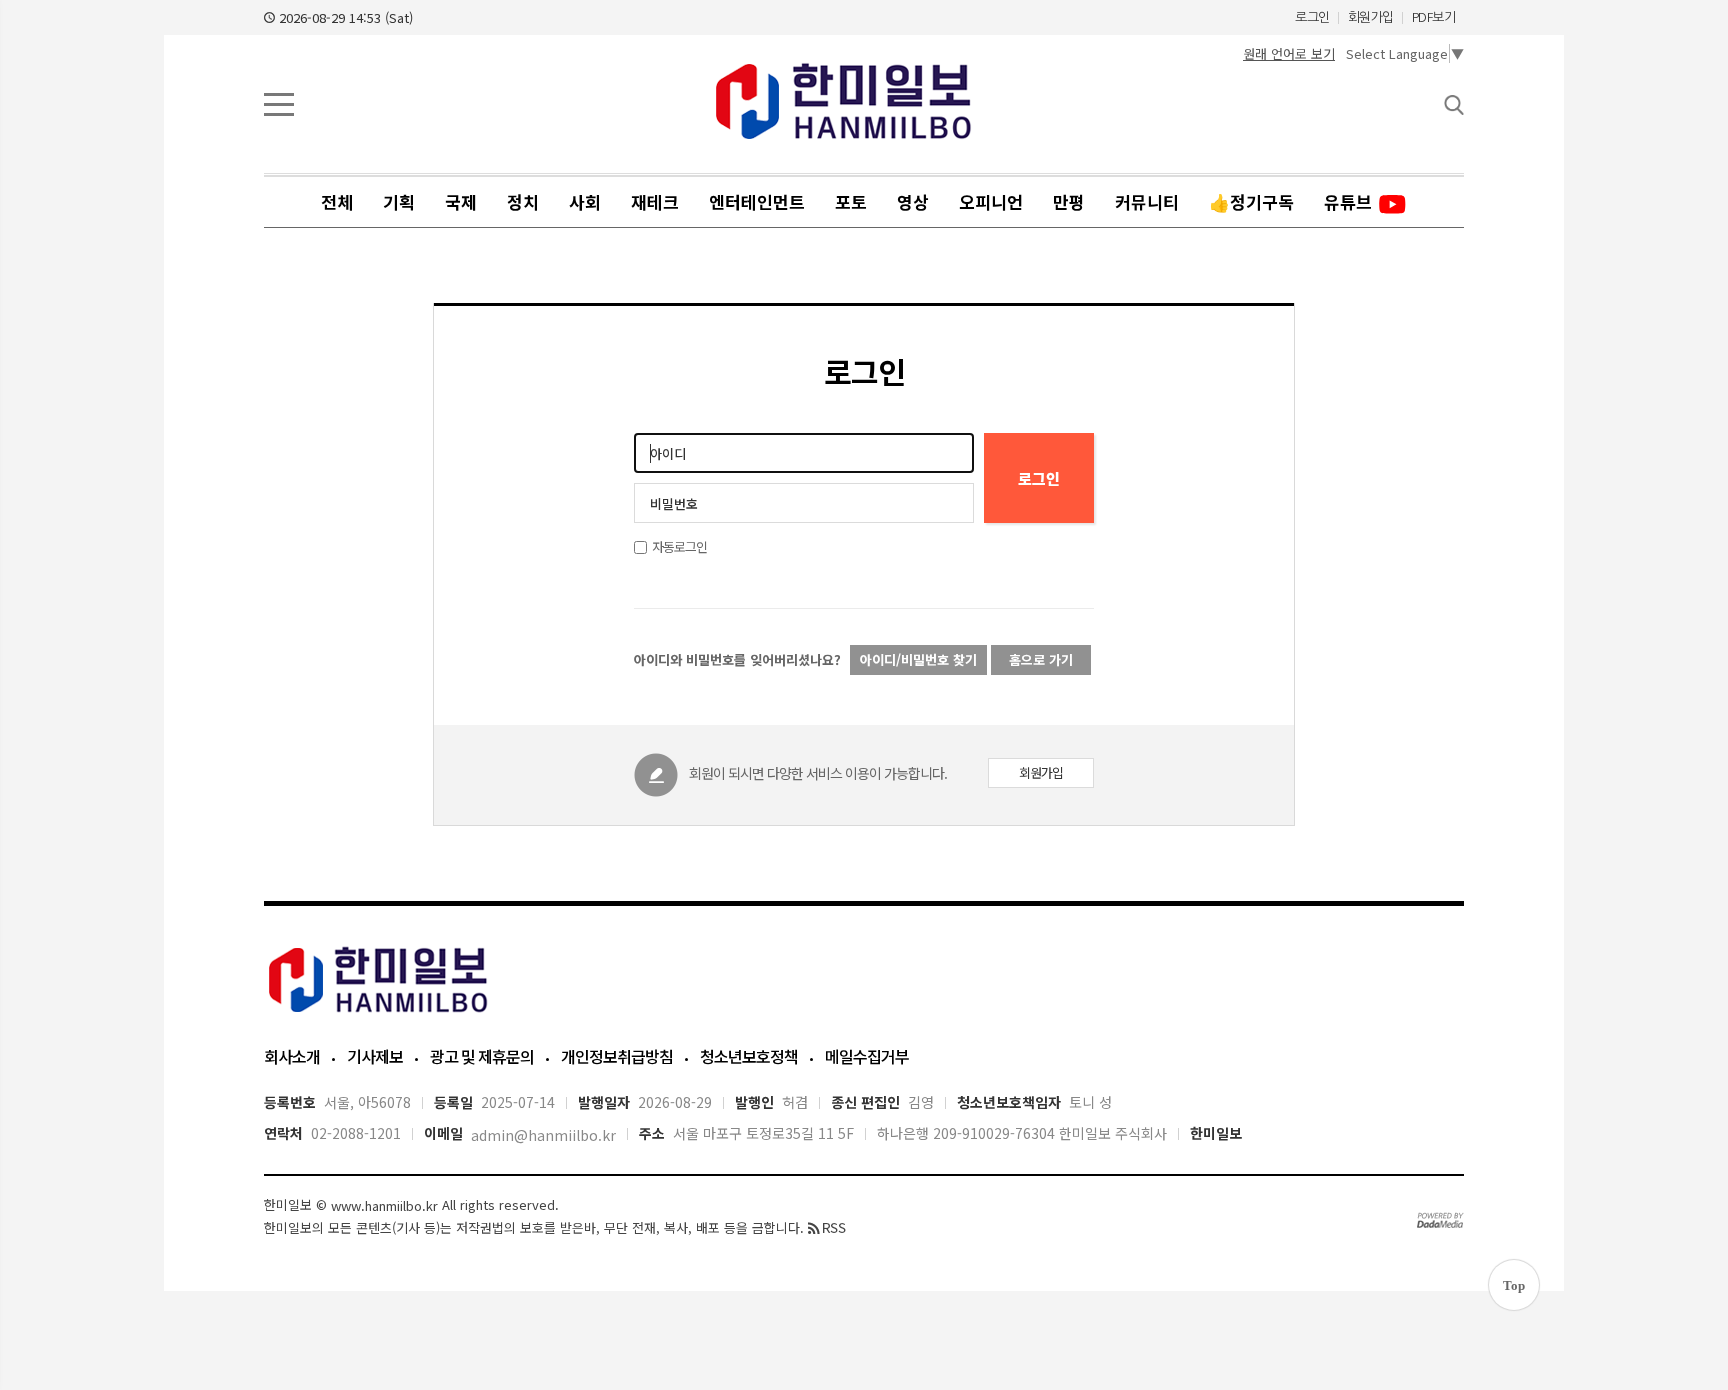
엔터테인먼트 (757, 201)
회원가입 (1371, 17)
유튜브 (1350, 201)
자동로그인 (679, 546)
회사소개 (292, 1056)
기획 (399, 201)
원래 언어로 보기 (1289, 54)
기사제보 (375, 1056)
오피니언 (991, 201)
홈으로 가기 (1041, 659)
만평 (1069, 201)
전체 (337, 201)
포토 (851, 201)
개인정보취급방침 (617, 1056)
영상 (913, 201)
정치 (523, 201)
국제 (461, 201)
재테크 (655, 201)
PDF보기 (1434, 17)
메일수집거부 (867, 1056)
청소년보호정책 (749, 1056)
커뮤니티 (1147, 201)
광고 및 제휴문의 (482, 1056)
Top (1514, 1285)
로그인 (1312, 17)
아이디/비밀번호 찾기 (918, 659)
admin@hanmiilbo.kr (543, 1136)
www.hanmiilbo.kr (384, 1205)
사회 (585, 201)
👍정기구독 (1251, 201)
